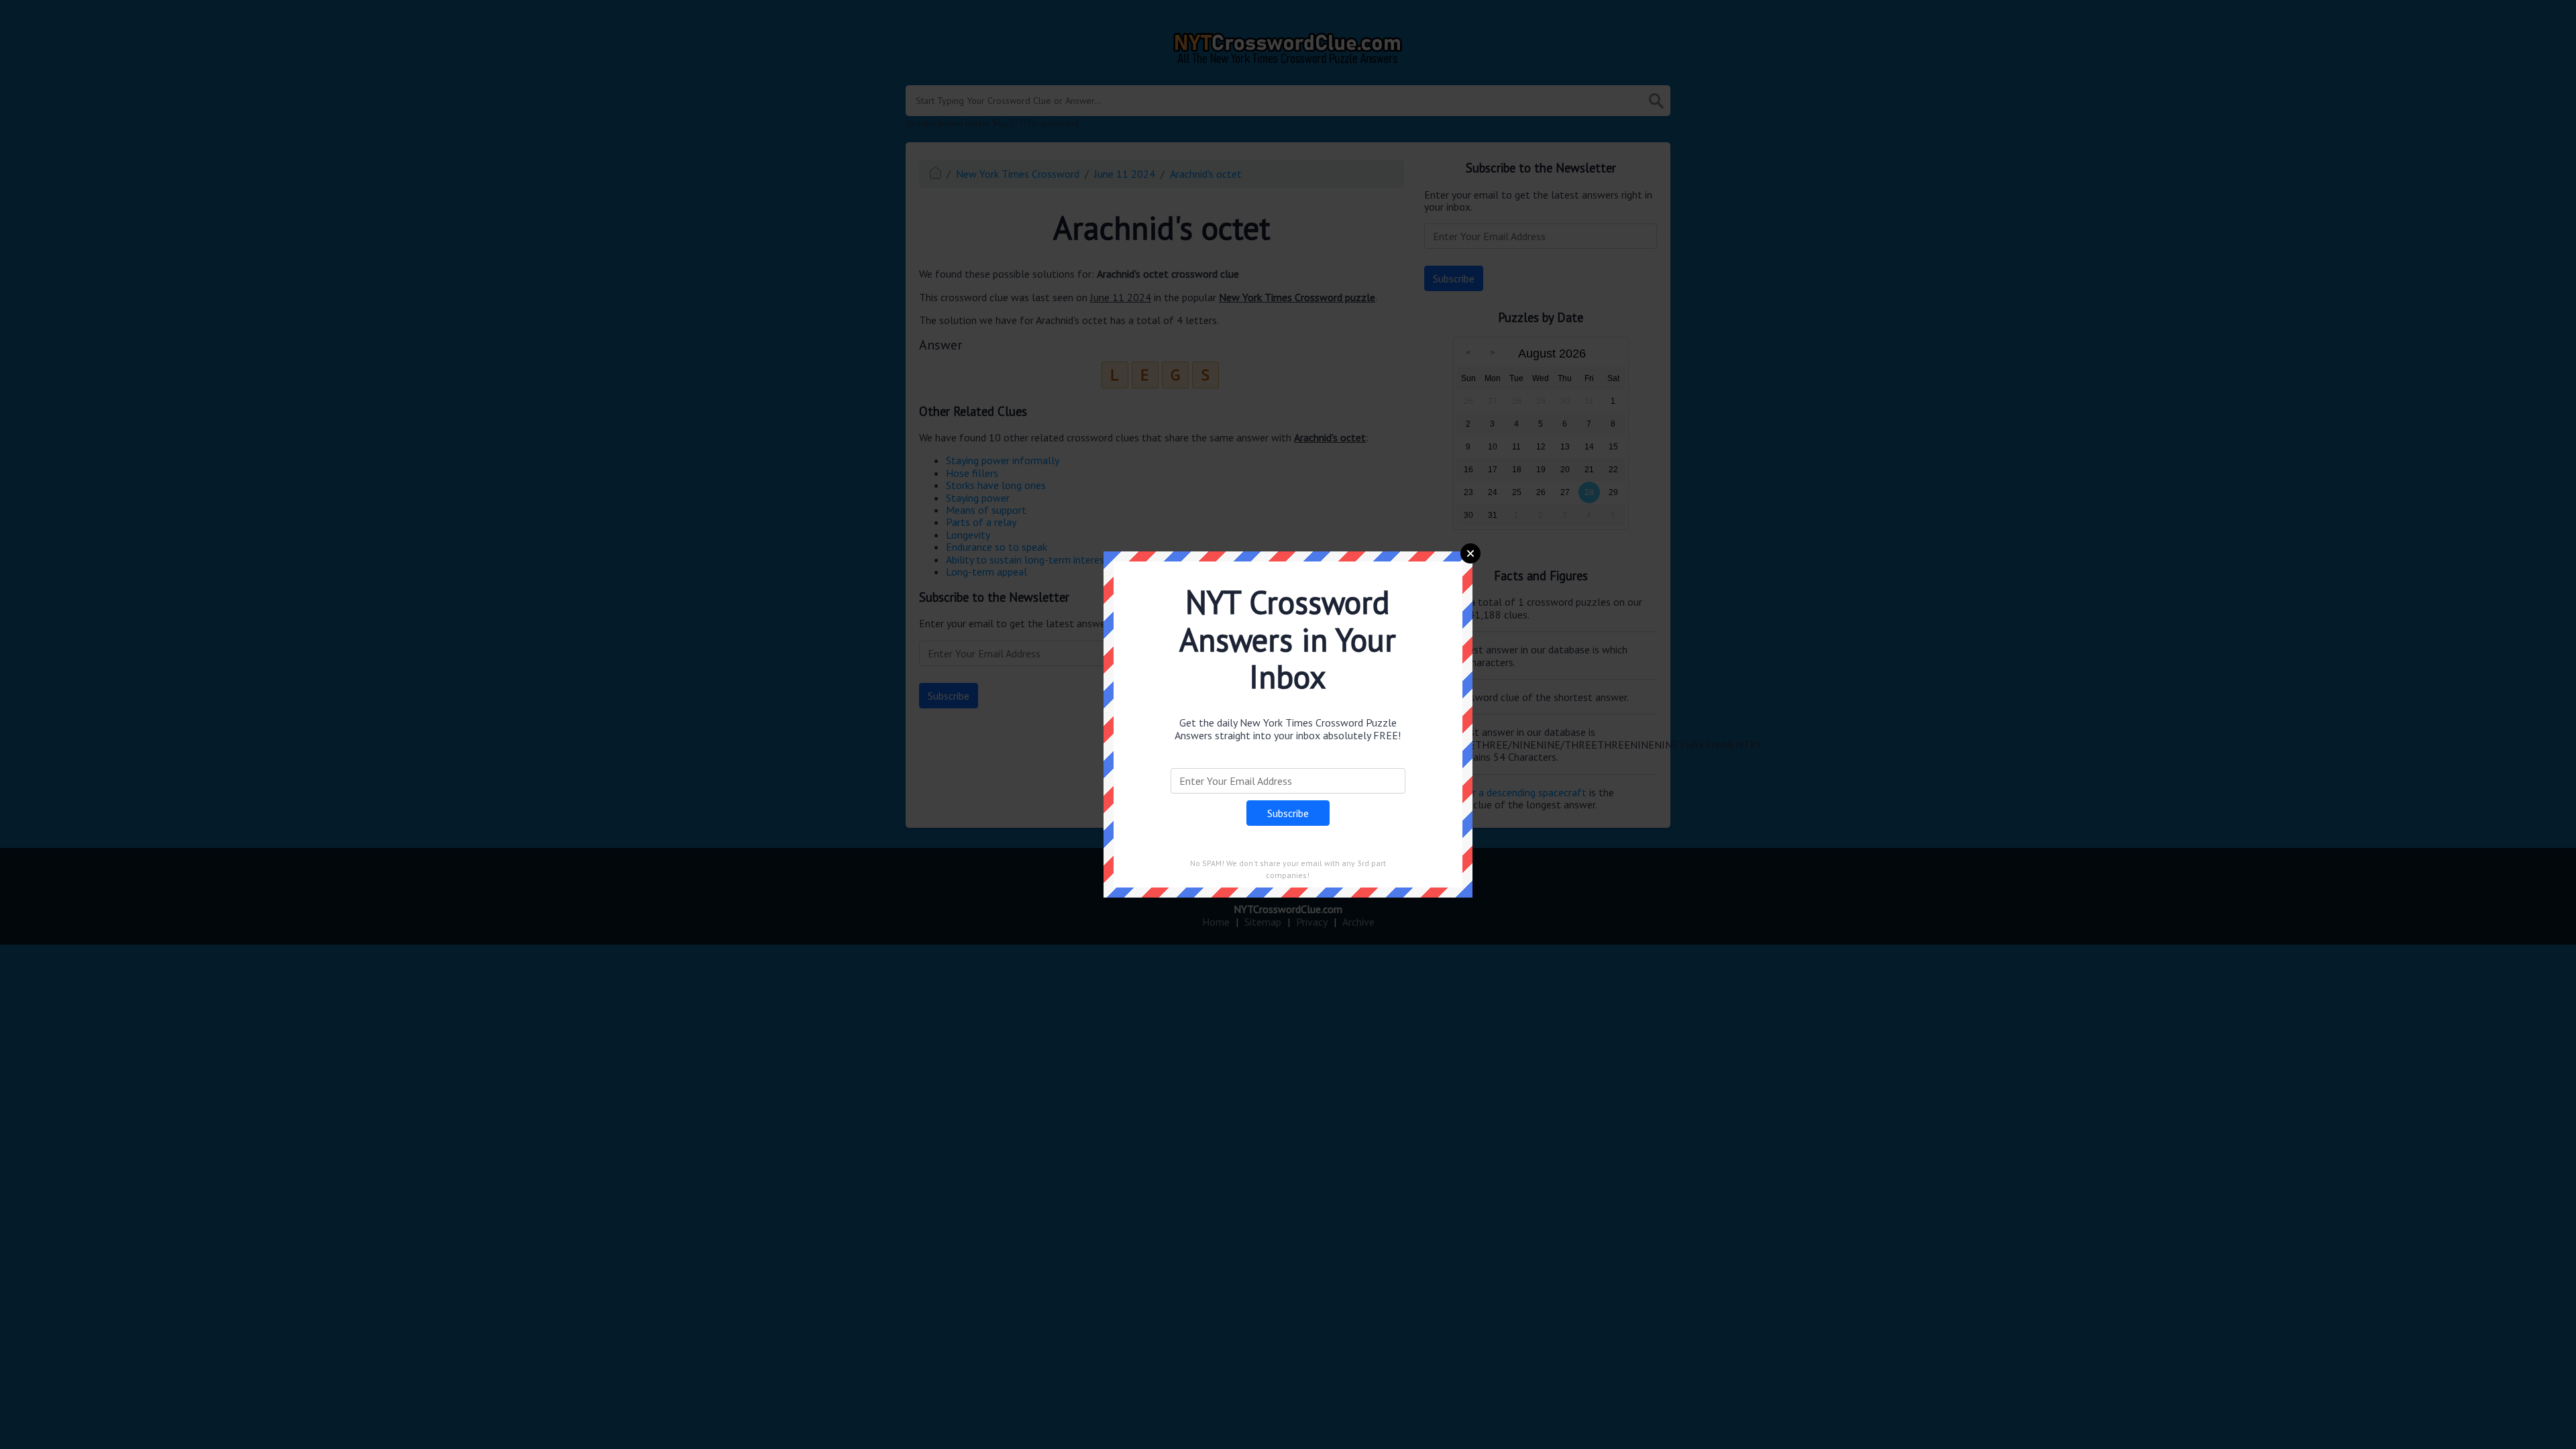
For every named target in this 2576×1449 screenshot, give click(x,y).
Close (1470, 553)
